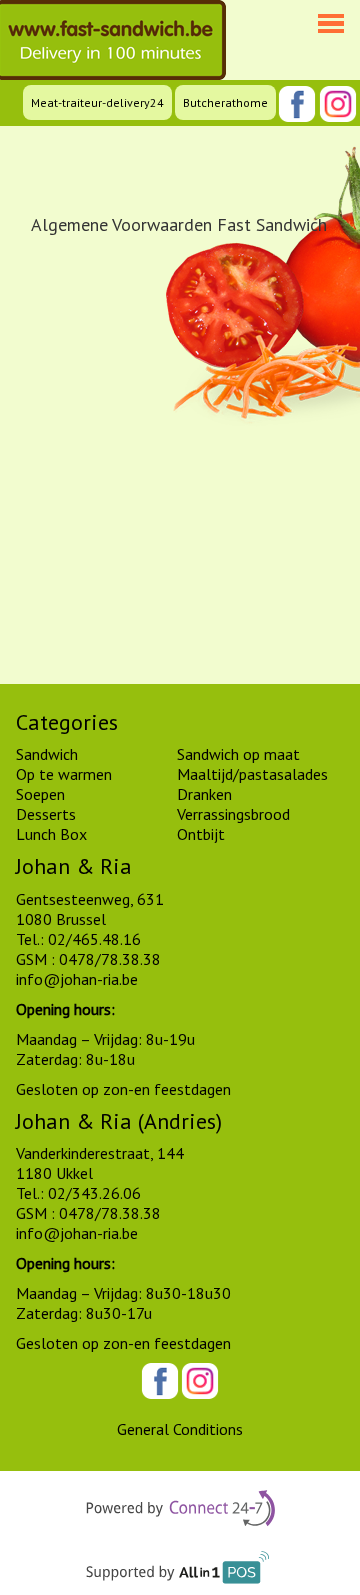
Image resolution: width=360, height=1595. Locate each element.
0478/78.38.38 (110, 959)
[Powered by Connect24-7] (180, 1511)
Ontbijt (201, 834)
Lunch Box (51, 834)
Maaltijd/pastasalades (252, 774)
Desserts (46, 814)
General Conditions (180, 1429)
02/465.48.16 (94, 939)
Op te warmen (64, 774)
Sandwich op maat (238, 754)
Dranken (204, 794)
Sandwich (47, 754)
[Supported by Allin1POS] (180, 1573)
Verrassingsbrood (233, 814)
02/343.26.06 (94, 1193)
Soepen (40, 794)
